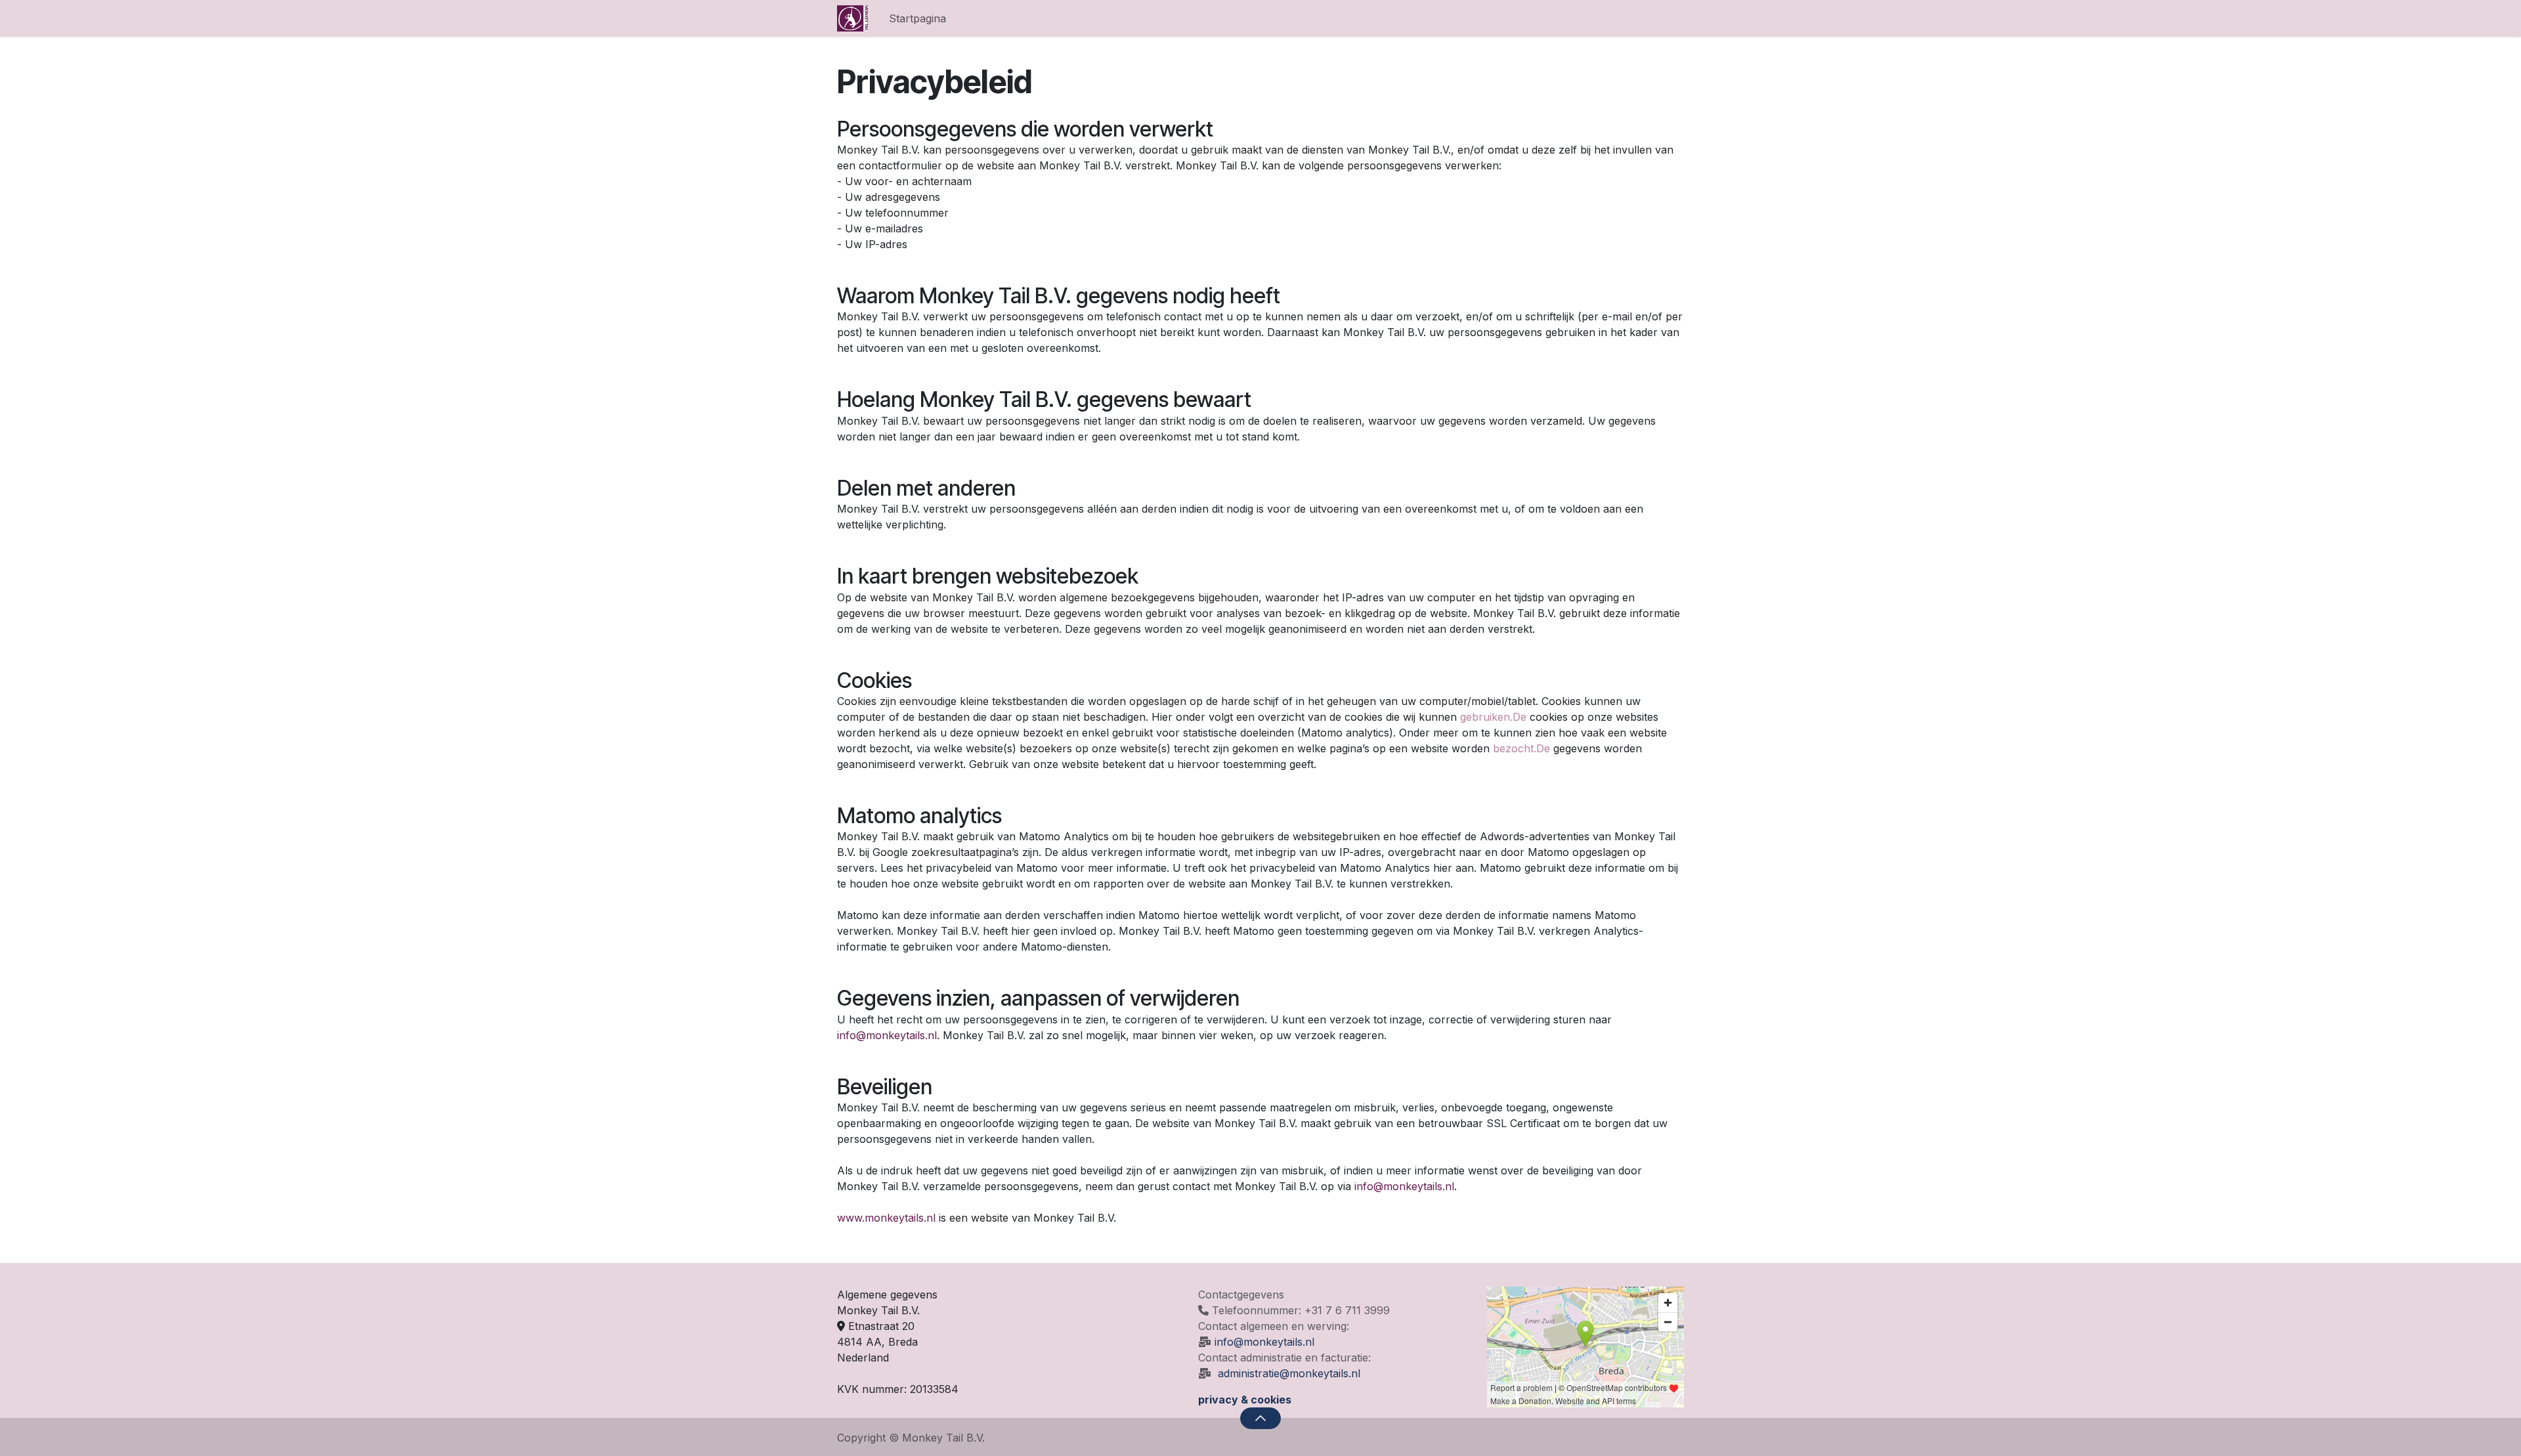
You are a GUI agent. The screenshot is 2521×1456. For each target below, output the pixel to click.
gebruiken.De (1493, 717)
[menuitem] (917, 18)
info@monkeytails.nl (1264, 1342)
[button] (1260, 1418)
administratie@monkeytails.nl (1289, 1373)
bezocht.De (1521, 748)
